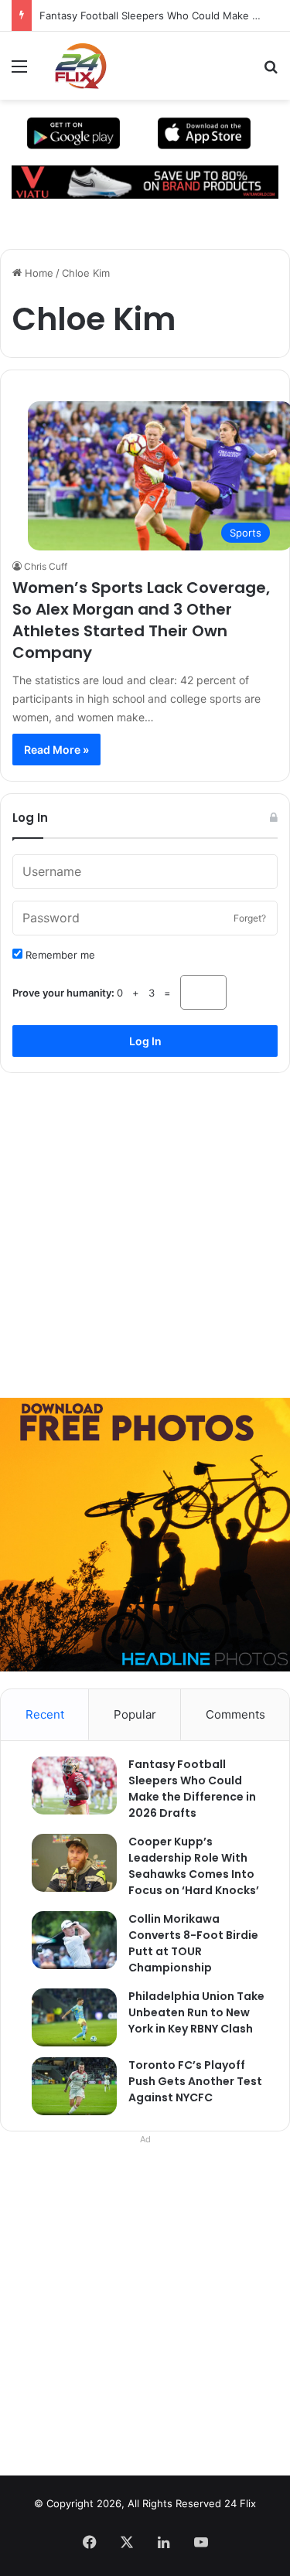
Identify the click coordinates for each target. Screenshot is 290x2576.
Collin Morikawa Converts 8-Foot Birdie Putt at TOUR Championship (193, 1943)
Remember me (59, 955)
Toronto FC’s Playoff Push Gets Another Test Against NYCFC (195, 2081)
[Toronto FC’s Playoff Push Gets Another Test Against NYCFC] (67, 2086)
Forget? (250, 918)
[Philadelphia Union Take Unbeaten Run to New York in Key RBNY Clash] (67, 2017)
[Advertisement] (145, 1230)
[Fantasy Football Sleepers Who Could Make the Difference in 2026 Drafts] (67, 1785)
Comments (235, 1714)
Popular (135, 1714)
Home (38, 273)
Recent (45, 1714)
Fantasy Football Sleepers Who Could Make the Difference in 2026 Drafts (192, 1789)
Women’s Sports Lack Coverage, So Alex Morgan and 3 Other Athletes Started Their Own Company (141, 620)
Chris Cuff (46, 566)
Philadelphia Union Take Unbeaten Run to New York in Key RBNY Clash (196, 2012)
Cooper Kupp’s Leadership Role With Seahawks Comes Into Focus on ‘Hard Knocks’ (194, 1866)
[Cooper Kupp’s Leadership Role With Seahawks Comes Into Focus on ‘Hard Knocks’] (67, 1863)
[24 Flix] (73, 66)
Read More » (56, 750)
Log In (145, 1041)
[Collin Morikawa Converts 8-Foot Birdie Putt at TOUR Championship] (67, 1940)
